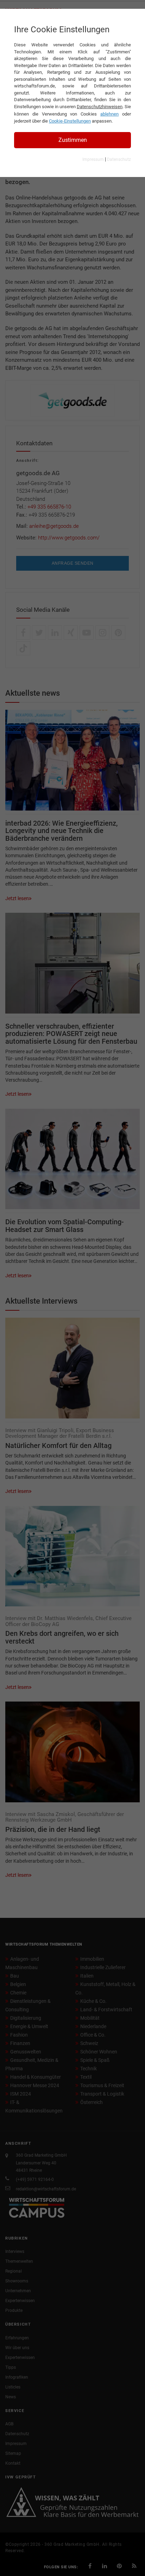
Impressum (93, 159)
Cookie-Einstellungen (70, 121)
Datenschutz (119, 159)
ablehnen (109, 114)
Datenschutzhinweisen (100, 107)
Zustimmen (73, 140)
